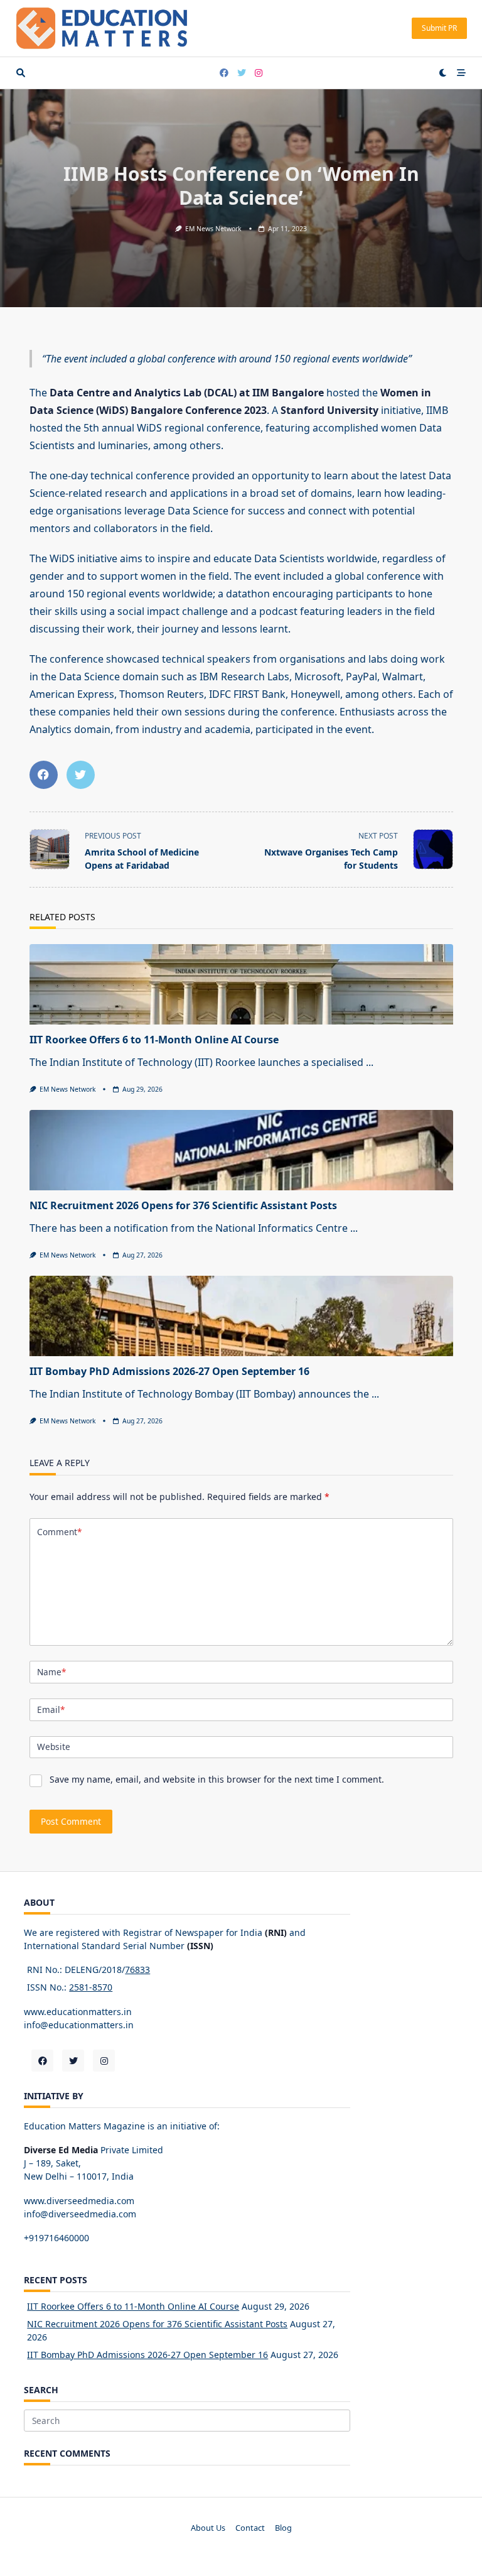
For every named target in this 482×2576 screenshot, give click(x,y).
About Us (208, 2528)
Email (51, 1709)
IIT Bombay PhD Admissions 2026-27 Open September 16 (169, 1371)
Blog (283, 2528)
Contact (250, 2528)
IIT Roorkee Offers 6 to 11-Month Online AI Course (154, 1040)
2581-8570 (91, 1987)
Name (51, 1672)
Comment (59, 1532)
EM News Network (213, 229)
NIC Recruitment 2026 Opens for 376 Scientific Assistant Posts (183, 1205)
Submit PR (439, 28)
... (370, 1062)
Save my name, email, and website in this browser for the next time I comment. (217, 1779)
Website (54, 1747)
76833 (137, 1970)
